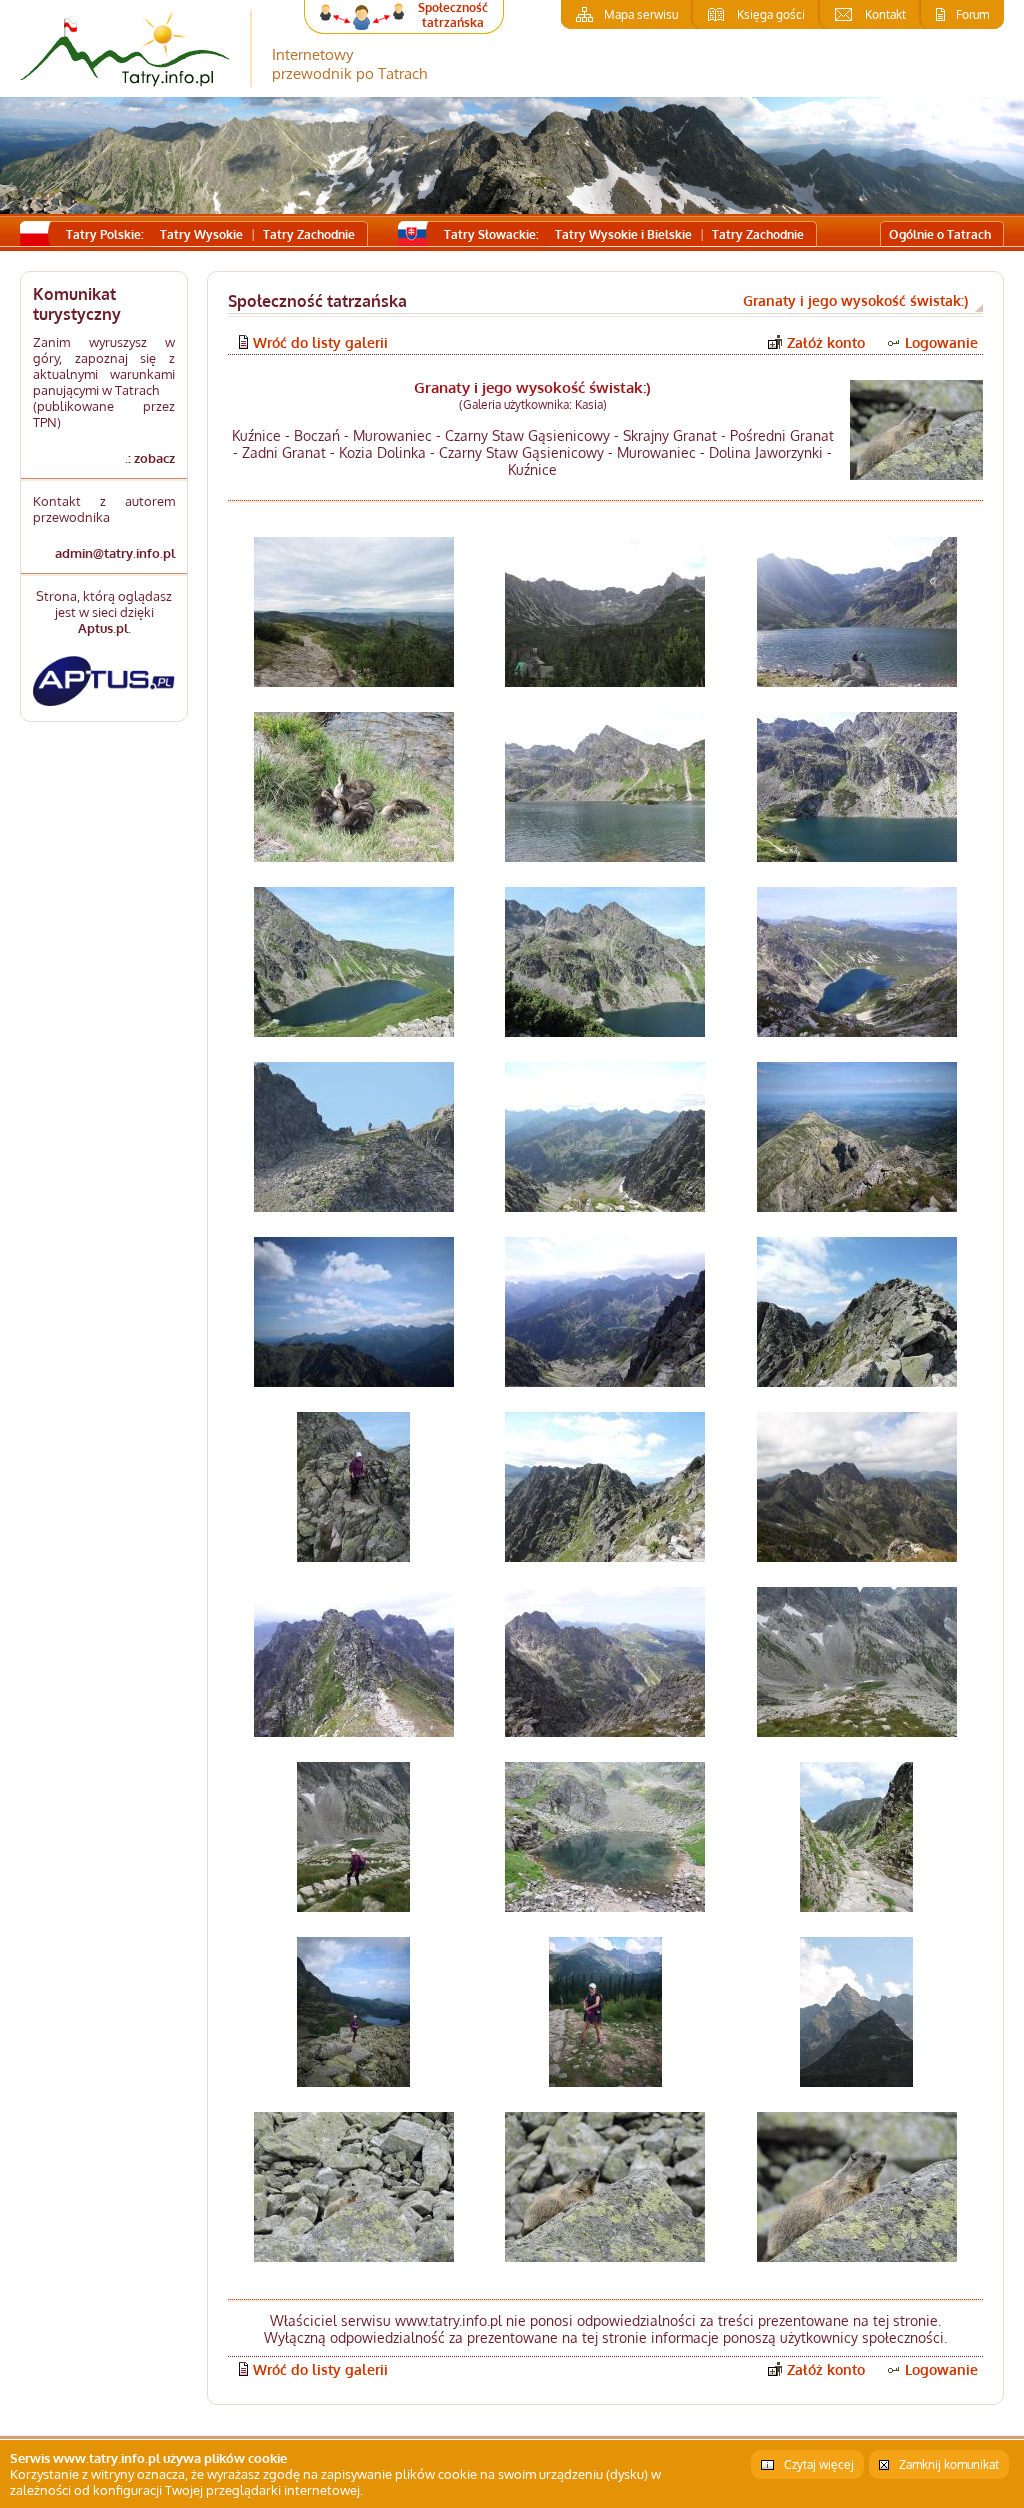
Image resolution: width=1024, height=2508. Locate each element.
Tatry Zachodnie (309, 234)
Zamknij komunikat (949, 2464)
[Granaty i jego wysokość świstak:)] (916, 430)
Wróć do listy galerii (320, 342)
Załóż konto (826, 342)
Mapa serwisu (641, 14)
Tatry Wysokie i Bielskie (623, 234)
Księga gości (771, 14)
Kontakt (885, 14)
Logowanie (941, 342)
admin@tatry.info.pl (114, 553)
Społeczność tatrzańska (453, 15)
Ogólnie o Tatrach (940, 234)
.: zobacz (149, 458)
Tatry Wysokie (201, 234)
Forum (972, 14)
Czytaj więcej (819, 2464)
